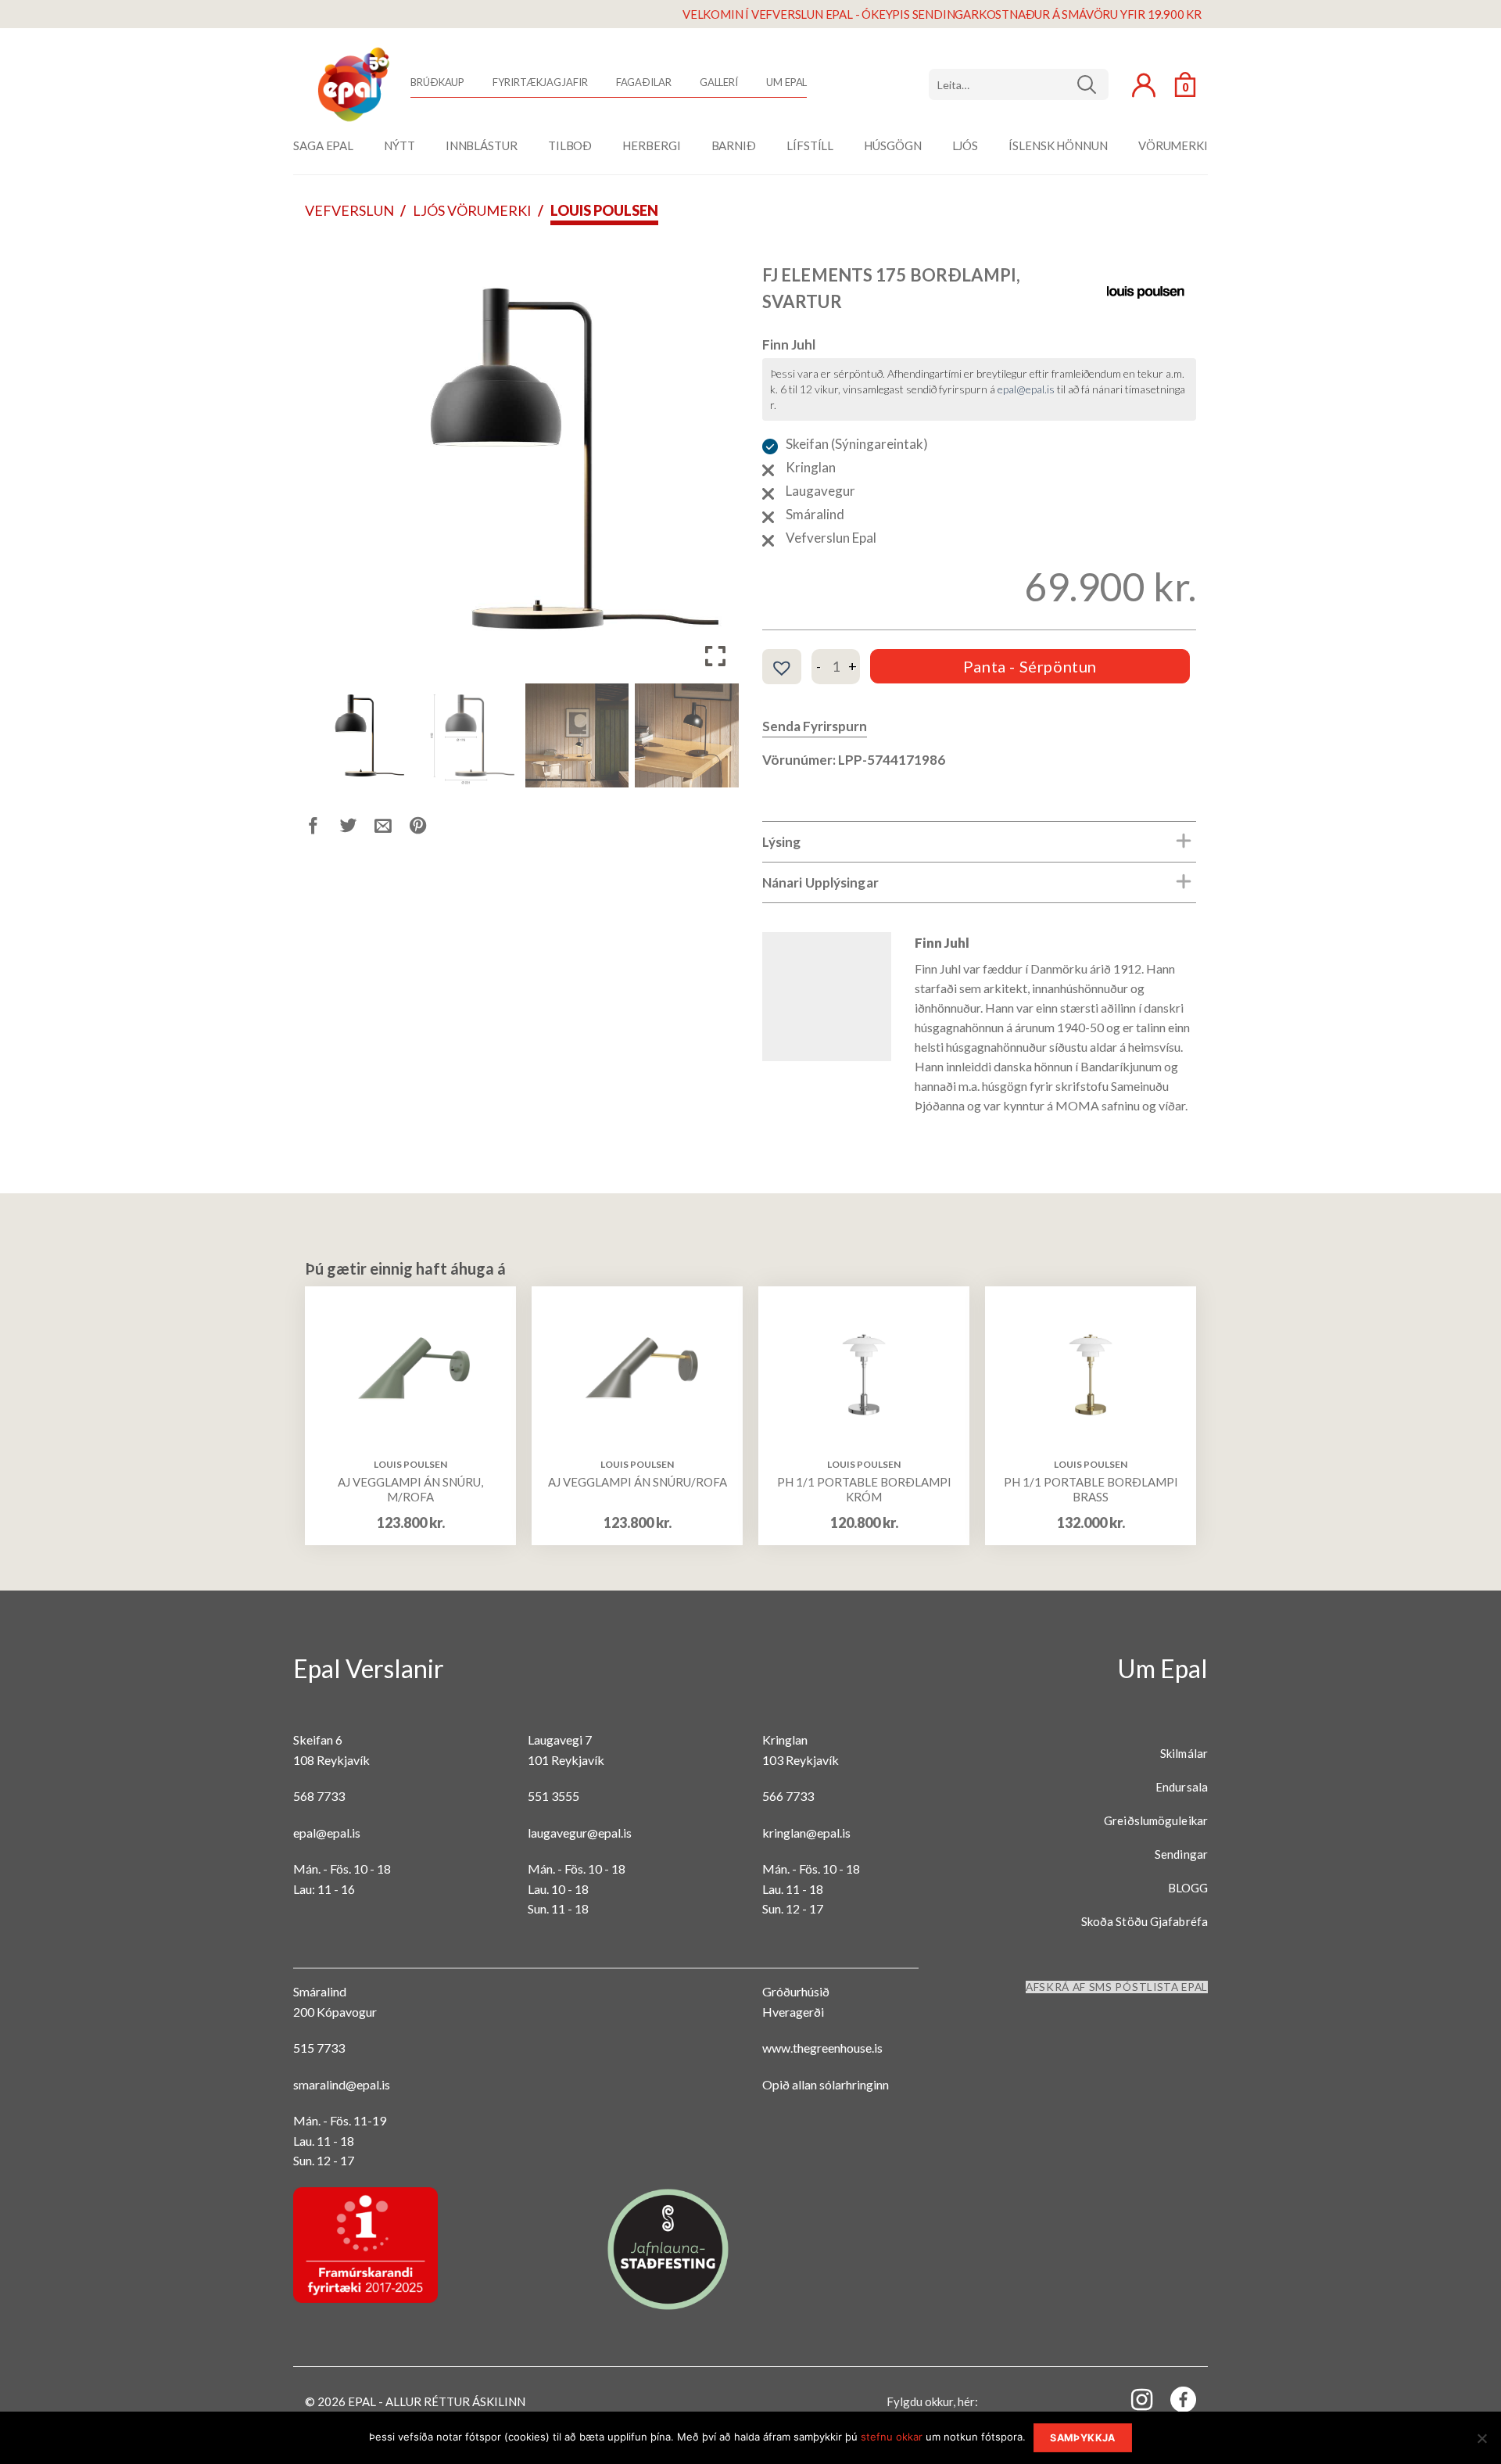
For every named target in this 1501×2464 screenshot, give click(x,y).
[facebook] (1174, 2403)
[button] (715, 464)
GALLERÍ (719, 82)
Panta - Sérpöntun (1030, 666)
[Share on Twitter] (358, 829)
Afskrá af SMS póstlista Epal (1117, 1987)
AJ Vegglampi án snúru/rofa (638, 1482)
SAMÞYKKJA (1082, 2438)
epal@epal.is (1026, 389)
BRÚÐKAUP (437, 82)
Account (1144, 85)
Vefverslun (349, 210)
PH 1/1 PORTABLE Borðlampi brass (1091, 1490)
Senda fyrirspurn (815, 726)
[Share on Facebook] (322, 829)
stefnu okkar (892, 2437)
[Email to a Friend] (392, 829)
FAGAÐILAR (644, 82)
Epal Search (1019, 84)
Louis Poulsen (604, 210)
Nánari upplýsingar (820, 882)
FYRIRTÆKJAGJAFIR (540, 82)
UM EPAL (786, 82)
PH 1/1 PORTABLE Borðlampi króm (864, 1490)
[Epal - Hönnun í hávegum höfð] (352, 84)
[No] (1481, 2443)
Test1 (1093, 84)
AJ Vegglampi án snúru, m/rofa (410, 1490)
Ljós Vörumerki (472, 210)
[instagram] (1133, 2399)
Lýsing (782, 842)
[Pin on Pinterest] (427, 829)
